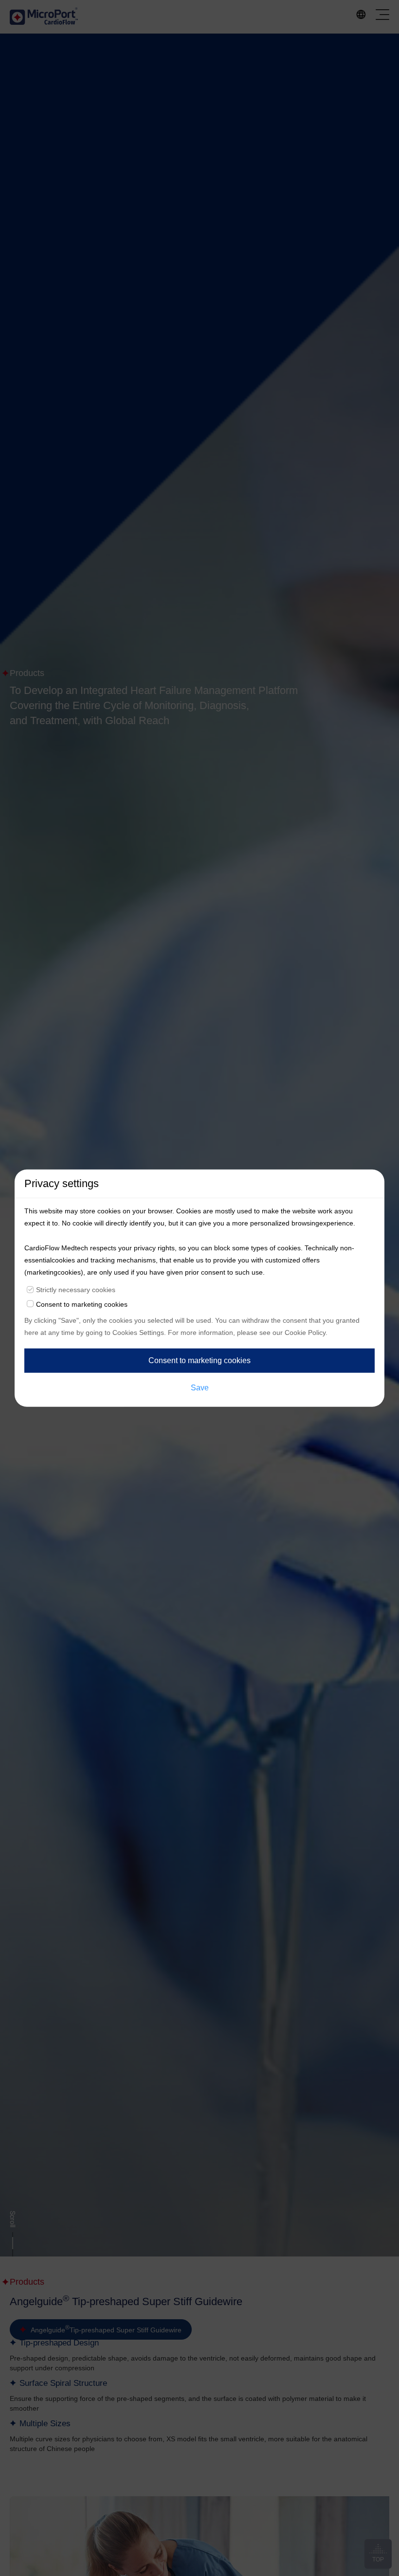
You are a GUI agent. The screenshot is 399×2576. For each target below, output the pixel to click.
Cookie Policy (305, 1332)
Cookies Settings (138, 1332)
